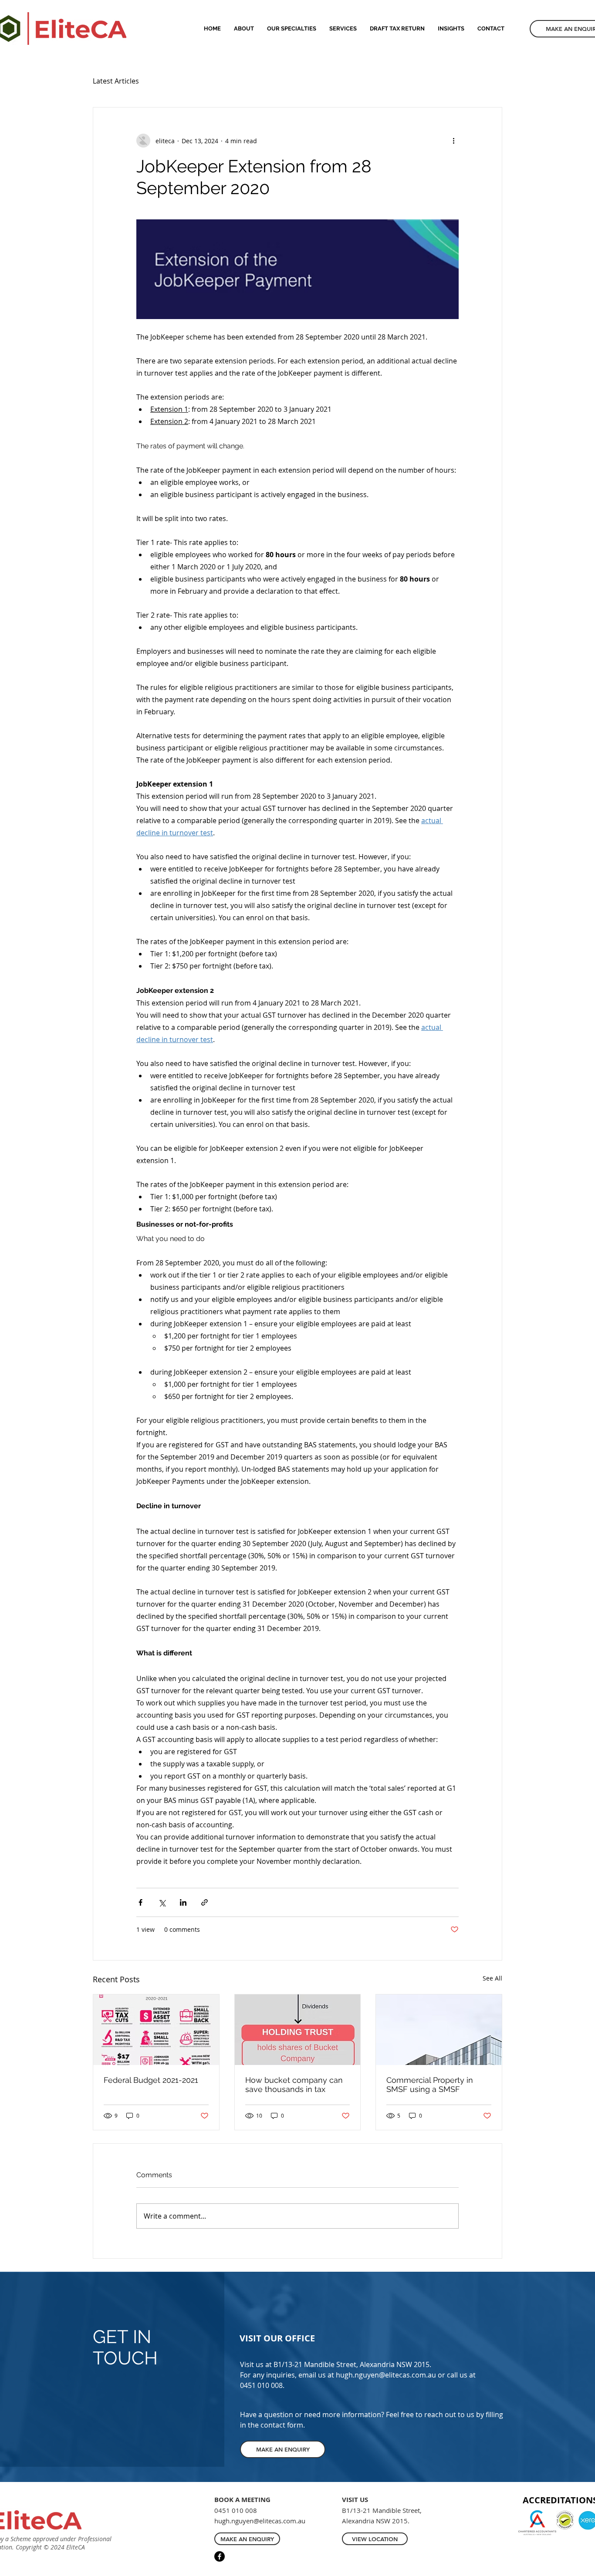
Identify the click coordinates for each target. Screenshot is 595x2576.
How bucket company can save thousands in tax (294, 2085)
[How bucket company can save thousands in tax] (298, 2030)
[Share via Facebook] (140, 1902)
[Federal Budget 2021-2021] (156, 2030)
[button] (343, 29)
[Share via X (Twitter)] (162, 1902)
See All (492, 1978)
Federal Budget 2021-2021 (151, 2080)
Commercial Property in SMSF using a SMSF (430, 2085)
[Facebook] (220, 2556)
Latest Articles (116, 81)
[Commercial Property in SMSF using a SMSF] (439, 2030)
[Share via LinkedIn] (183, 1902)
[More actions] (453, 141)
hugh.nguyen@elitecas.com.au (386, 2375)
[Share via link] (205, 1902)
